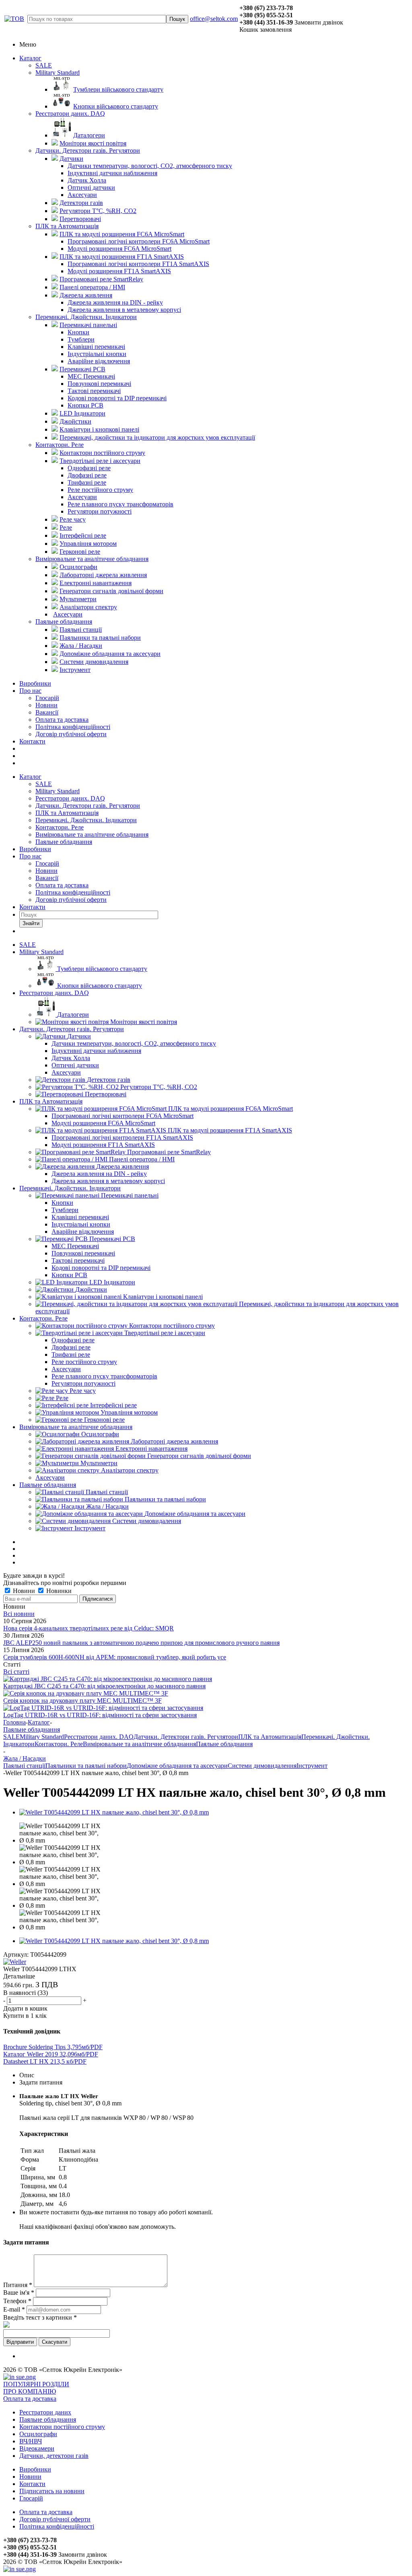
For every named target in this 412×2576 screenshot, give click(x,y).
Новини (46, 705)
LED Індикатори (112, 1282)
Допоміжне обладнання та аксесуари (195, 1514)
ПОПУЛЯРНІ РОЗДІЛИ (36, 2384)
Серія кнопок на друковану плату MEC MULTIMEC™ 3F (82, 1701)
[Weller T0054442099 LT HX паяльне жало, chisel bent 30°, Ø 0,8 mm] (114, 1812)
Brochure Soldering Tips (53, 2047)
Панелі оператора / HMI (142, 1159)
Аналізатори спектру (130, 1470)
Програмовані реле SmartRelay (169, 1152)
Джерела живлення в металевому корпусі (108, 1181)
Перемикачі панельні (130, 1195)
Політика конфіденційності (73, 727)
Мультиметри (99, 1463)
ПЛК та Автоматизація (67, 226)
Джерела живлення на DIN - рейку (99, 1174)
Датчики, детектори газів (54, 2456)
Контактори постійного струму (172, 1326)
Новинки (58, 1591)
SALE (44, 65)
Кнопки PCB (69, 1275)
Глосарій (47, 698)
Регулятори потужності (83, 1383)
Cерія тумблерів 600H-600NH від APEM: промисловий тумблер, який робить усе (115, 1657)
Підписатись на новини (52, 2491)
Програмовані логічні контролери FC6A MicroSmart (123, 1116)
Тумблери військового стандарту (102, 969)
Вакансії (47, 712)
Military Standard (58, 73)
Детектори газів (109, 1080)
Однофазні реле (73, 1340)
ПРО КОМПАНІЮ (30, 2391)
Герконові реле (104, 1420)
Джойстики (91, 1289)
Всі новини (19, 1614)
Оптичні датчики (75, 1065)
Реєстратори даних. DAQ (70, 114)
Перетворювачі (106, 1094)
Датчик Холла (71, 1058)
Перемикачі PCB (112, 1239)
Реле (62, 1398)
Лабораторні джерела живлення (174, 1441)
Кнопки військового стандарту (100, 986)
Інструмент (90, 1528)
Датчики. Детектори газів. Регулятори (88, 151)
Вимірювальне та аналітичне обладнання (92, 559)
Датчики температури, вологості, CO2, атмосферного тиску (134, 1043)
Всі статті (16, 1672)
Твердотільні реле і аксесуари (165, 1333)
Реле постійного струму (84, 1362)
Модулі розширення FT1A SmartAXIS (103, 1145)
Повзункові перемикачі (83, 1253)
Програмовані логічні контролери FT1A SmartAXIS (122, 1137)
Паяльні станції (107, 1492)
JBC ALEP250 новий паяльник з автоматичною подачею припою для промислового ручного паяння (141, 1643)
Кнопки (62, 1203)
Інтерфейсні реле (113, 1405)
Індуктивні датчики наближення (96, 1051)
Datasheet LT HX (45, 2061)
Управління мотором (129, 1412)
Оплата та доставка (62, 720)
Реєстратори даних (45, 2412)
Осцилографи (100, 1434)
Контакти (32, 741)
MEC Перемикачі (75, 1246)
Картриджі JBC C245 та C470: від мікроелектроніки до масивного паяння (104, 1686)
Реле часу (83, 1391)
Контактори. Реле (60, 445)
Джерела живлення (123, 1166)
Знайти (31, 923)
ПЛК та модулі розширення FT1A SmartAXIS (230, 1130)
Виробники (35, 683)
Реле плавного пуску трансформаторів (104, 1376)
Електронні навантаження (151, 1449)
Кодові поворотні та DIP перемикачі (101, 1268)
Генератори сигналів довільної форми (199, 1456)
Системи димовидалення (147, 1521)
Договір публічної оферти (71, 734)
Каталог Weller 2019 (51, 2054)
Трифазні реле (71, 1355)
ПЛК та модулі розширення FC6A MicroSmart (231, 1109)
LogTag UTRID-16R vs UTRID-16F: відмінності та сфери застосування (100, 1715)
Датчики (79, 1036)
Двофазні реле (71, 1347)
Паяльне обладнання (64, 621)
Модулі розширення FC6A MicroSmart (103, 1123)
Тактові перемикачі (78, 1260)
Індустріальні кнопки (81, 1224)
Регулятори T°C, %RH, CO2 (159, 1087)
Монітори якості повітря (144, 1022)
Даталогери (73, 1015)
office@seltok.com (214, 19)
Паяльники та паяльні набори (165, 1499)
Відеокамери (37, 2448)
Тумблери (65, 1210)
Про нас (30, 691)
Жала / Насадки (107, 1506)
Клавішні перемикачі (80, 1217)
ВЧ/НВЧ (31, 2441)
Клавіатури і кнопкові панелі (163, 1297)
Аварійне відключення (83, 1232)
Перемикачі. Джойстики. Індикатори (86, 317)
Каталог (30, 58)
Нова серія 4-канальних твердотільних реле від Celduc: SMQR (89, 1628)
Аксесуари (66, 1072)
